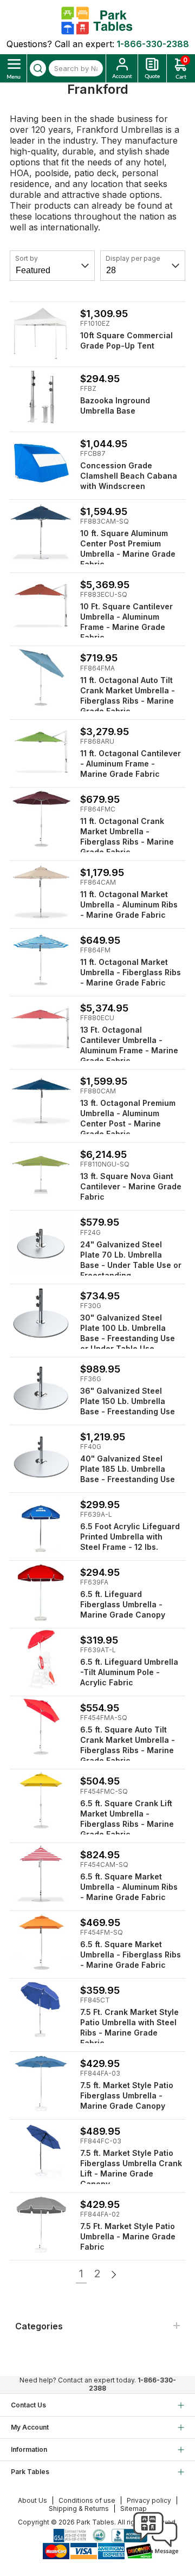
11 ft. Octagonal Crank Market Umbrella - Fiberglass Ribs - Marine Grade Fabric (127, 836)
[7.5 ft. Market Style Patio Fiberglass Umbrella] (41, 2083)
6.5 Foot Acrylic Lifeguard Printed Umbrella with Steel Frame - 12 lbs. (130, 1537)
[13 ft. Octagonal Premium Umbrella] (41, 1101)
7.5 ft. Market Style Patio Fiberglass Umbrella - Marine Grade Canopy (127, 2095)
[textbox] (76, 68)
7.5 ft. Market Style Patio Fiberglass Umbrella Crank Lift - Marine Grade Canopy (131, 2168)
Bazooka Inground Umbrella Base (115, 405)
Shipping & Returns (79, 2509)
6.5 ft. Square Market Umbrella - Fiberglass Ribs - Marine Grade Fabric (131, 1954)
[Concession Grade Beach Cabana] (41, 463)
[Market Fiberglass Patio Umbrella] (41, 2151)
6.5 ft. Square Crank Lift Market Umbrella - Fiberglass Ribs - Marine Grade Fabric (127, 1819)
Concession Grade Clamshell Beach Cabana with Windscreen (129, 476)
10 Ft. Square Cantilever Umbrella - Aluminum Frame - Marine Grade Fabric (126, 622)
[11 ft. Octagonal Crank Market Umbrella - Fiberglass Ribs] (41, 819)
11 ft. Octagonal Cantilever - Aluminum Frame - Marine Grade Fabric (131, 764)
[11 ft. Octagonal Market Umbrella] (41, 892)
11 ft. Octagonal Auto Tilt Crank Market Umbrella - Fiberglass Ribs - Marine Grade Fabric (128, 695)
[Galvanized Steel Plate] (41, 1389)
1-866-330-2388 (153, 44)
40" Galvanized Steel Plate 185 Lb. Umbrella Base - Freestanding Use (128, 1469)
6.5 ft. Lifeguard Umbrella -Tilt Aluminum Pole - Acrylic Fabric (129, 1672)
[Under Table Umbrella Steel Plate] (41, 1242)
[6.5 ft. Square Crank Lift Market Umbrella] (41, 1801)
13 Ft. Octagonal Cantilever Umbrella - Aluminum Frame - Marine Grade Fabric (129, 1045)
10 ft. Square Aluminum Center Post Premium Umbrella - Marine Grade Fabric (128, 549)
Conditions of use (87, 2500)
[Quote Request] (152, 68)
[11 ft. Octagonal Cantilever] (41, 751)
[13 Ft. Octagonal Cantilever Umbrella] (41, 1028)
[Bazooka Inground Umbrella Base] (41, 398)
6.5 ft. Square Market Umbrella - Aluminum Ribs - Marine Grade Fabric (129, 1887)
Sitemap (134, 2509)
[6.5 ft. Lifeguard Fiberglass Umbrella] (41, 1592)
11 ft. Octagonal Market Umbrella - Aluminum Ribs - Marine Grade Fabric (129, 904)
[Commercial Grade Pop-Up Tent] (41, 333)
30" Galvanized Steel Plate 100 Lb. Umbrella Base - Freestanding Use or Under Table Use (128, 1333)
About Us (32, 2500)
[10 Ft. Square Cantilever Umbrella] (41, 604)
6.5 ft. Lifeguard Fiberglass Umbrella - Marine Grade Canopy (123, 1604)
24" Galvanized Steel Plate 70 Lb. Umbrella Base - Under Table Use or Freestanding (131, 1260)
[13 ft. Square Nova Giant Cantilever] (41, 1174)
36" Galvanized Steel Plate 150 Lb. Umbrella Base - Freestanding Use (128, 1401)
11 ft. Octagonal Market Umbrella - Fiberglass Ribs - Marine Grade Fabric (131, 972)
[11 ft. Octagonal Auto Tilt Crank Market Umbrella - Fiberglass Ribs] (41, 677)
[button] (155, 2554)
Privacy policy (149, 2500)
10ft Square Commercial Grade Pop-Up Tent (126, 340)
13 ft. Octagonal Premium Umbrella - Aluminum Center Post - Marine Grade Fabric (128, 1118)
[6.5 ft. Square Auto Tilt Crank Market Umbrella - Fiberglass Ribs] (41, 1727)
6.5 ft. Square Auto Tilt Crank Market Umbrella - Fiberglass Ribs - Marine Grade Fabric (128, 1745)
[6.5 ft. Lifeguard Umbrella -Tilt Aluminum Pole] (41, 1660)
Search (38, 68)
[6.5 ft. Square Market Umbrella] (41, 1874)
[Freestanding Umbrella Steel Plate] (41, 1315)
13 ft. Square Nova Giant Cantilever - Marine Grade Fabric (131, 1186)
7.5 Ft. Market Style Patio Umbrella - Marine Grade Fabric (128, 2236)
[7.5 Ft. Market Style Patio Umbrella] (41, 2224)
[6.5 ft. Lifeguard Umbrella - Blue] (41, 1524)
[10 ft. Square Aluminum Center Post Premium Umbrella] (41, 531)
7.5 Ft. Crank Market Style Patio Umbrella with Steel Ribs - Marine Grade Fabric (129, 2027)
